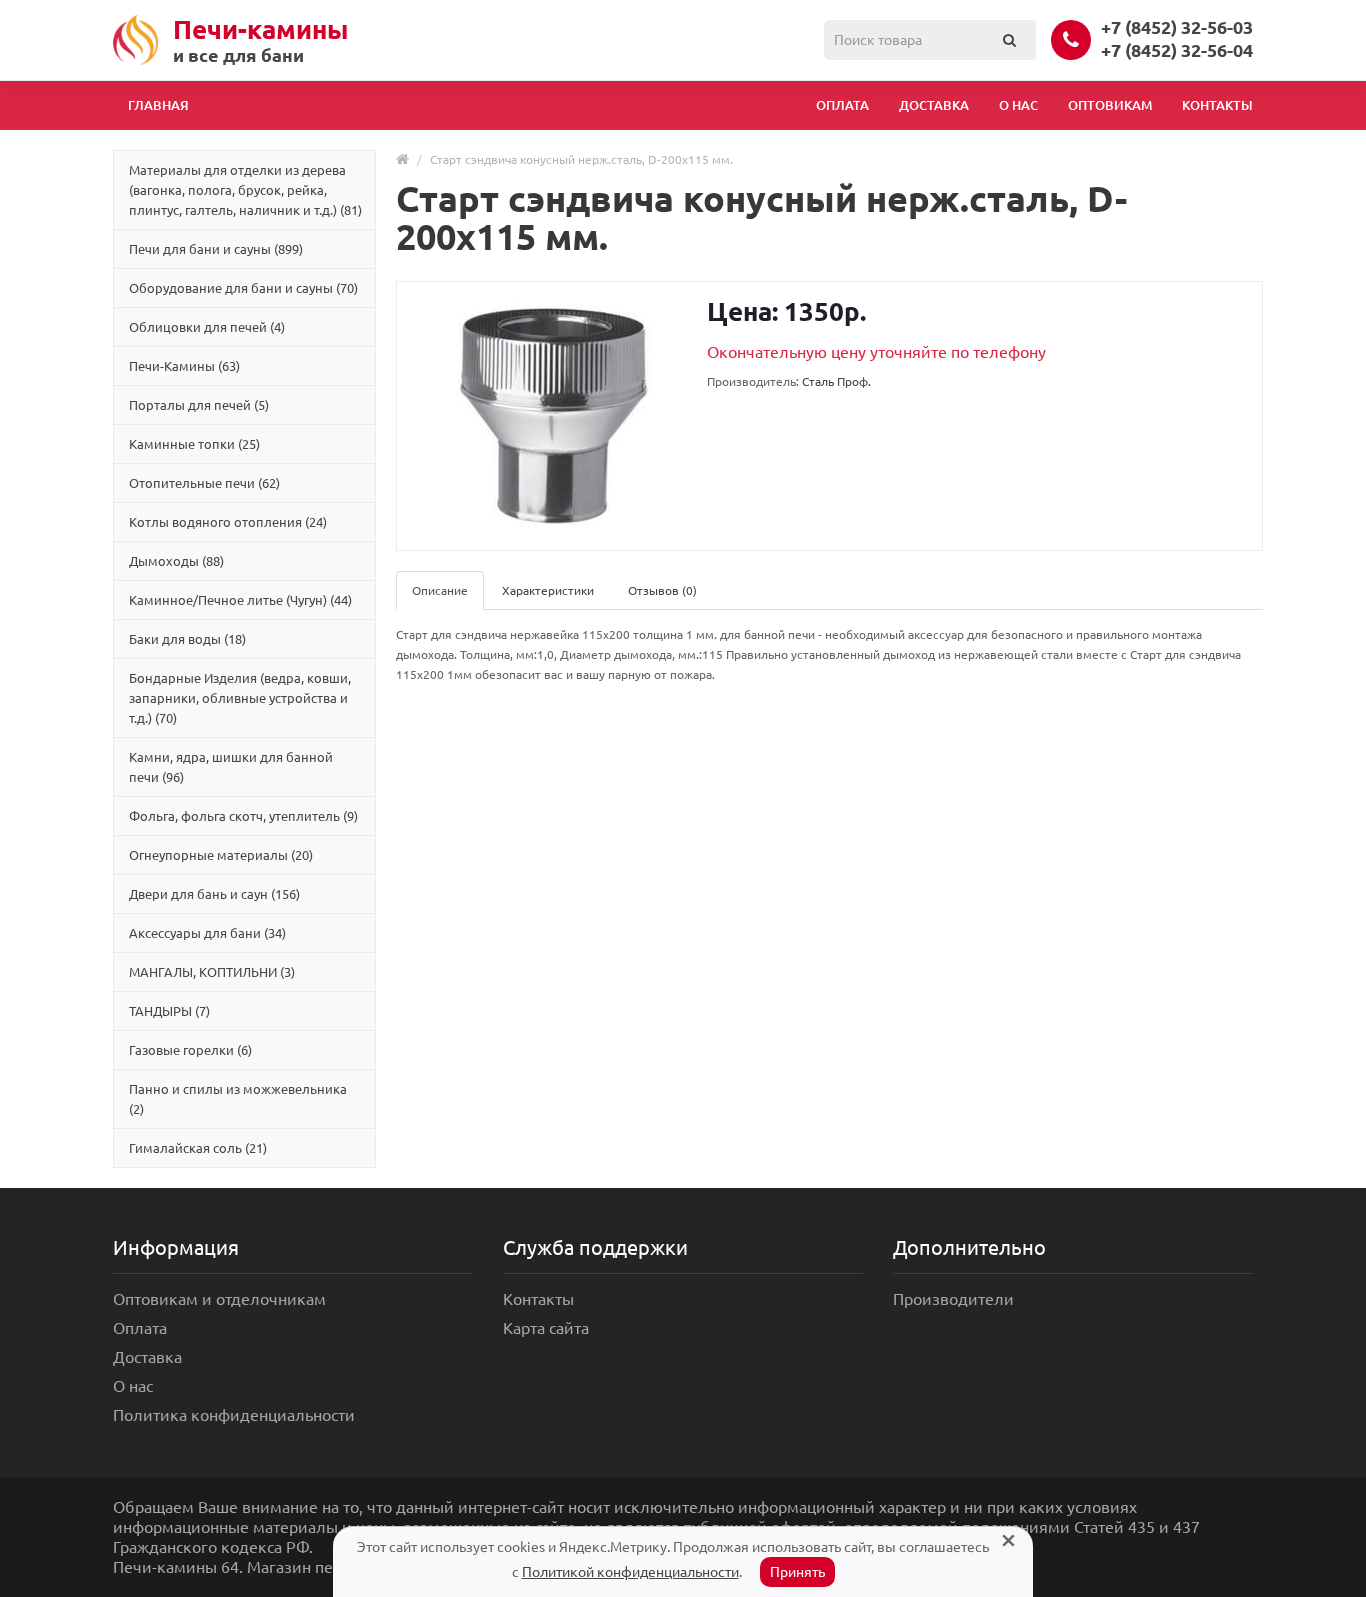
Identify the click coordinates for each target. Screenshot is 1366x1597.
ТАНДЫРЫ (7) (169, 1011)
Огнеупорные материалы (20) (221, 855)
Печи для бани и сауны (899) (216, 249)
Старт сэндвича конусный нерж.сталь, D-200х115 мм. (581, 159)
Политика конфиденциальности (234, 1415)
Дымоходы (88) (176, 561)
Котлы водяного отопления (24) (228, 522)
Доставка (934, 105)
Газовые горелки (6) (190, 1050)
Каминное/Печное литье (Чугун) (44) (240, 600)
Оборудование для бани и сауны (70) (243, 288)
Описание (440, 590)
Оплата (842, 105)
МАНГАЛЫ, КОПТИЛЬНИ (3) (212, 972)
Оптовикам (1110, 105)
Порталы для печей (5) (199, 405)
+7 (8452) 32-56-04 (1177, 50)
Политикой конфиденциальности (630, 1572)
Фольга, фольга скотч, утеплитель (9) (243, 816)
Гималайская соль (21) (198, 1148)
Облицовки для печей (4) (207, 327)
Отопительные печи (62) (204, 483)
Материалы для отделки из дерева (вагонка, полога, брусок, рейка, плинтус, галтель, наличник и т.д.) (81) (245, 190)
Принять (797, 1572)
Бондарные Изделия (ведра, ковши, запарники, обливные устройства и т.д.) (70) (240, 698)
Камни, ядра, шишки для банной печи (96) (231, 767)
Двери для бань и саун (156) (214, 894)
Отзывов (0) (662, 590)
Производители (953, 1299)
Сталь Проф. (836, 381)
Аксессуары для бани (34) (207, 933)
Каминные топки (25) (194, 444)
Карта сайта (546, 1328)
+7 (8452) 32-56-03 (1177, 27)
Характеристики (548, 590)
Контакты (1217, 105)
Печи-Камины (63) (184, 366)
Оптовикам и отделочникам (219, 1299)
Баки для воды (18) (187, 639)
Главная (158, 105)
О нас (1018, 105)
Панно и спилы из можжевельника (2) (238, 1099)
